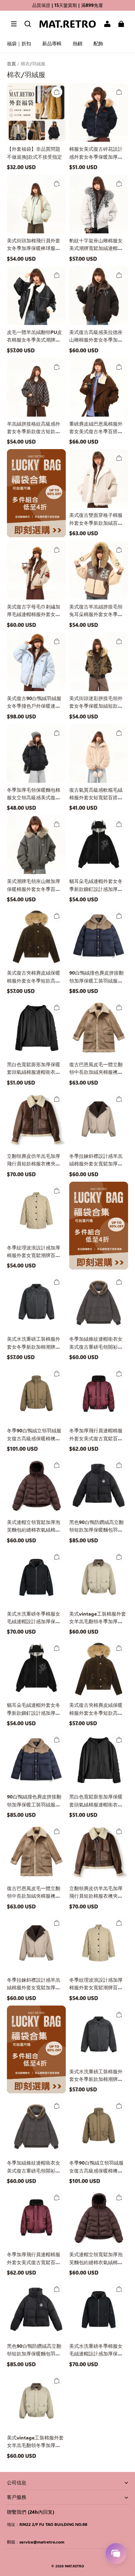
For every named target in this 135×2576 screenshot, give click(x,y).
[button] (14, 24)
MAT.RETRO (74, 2566)
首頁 (11, 63)
